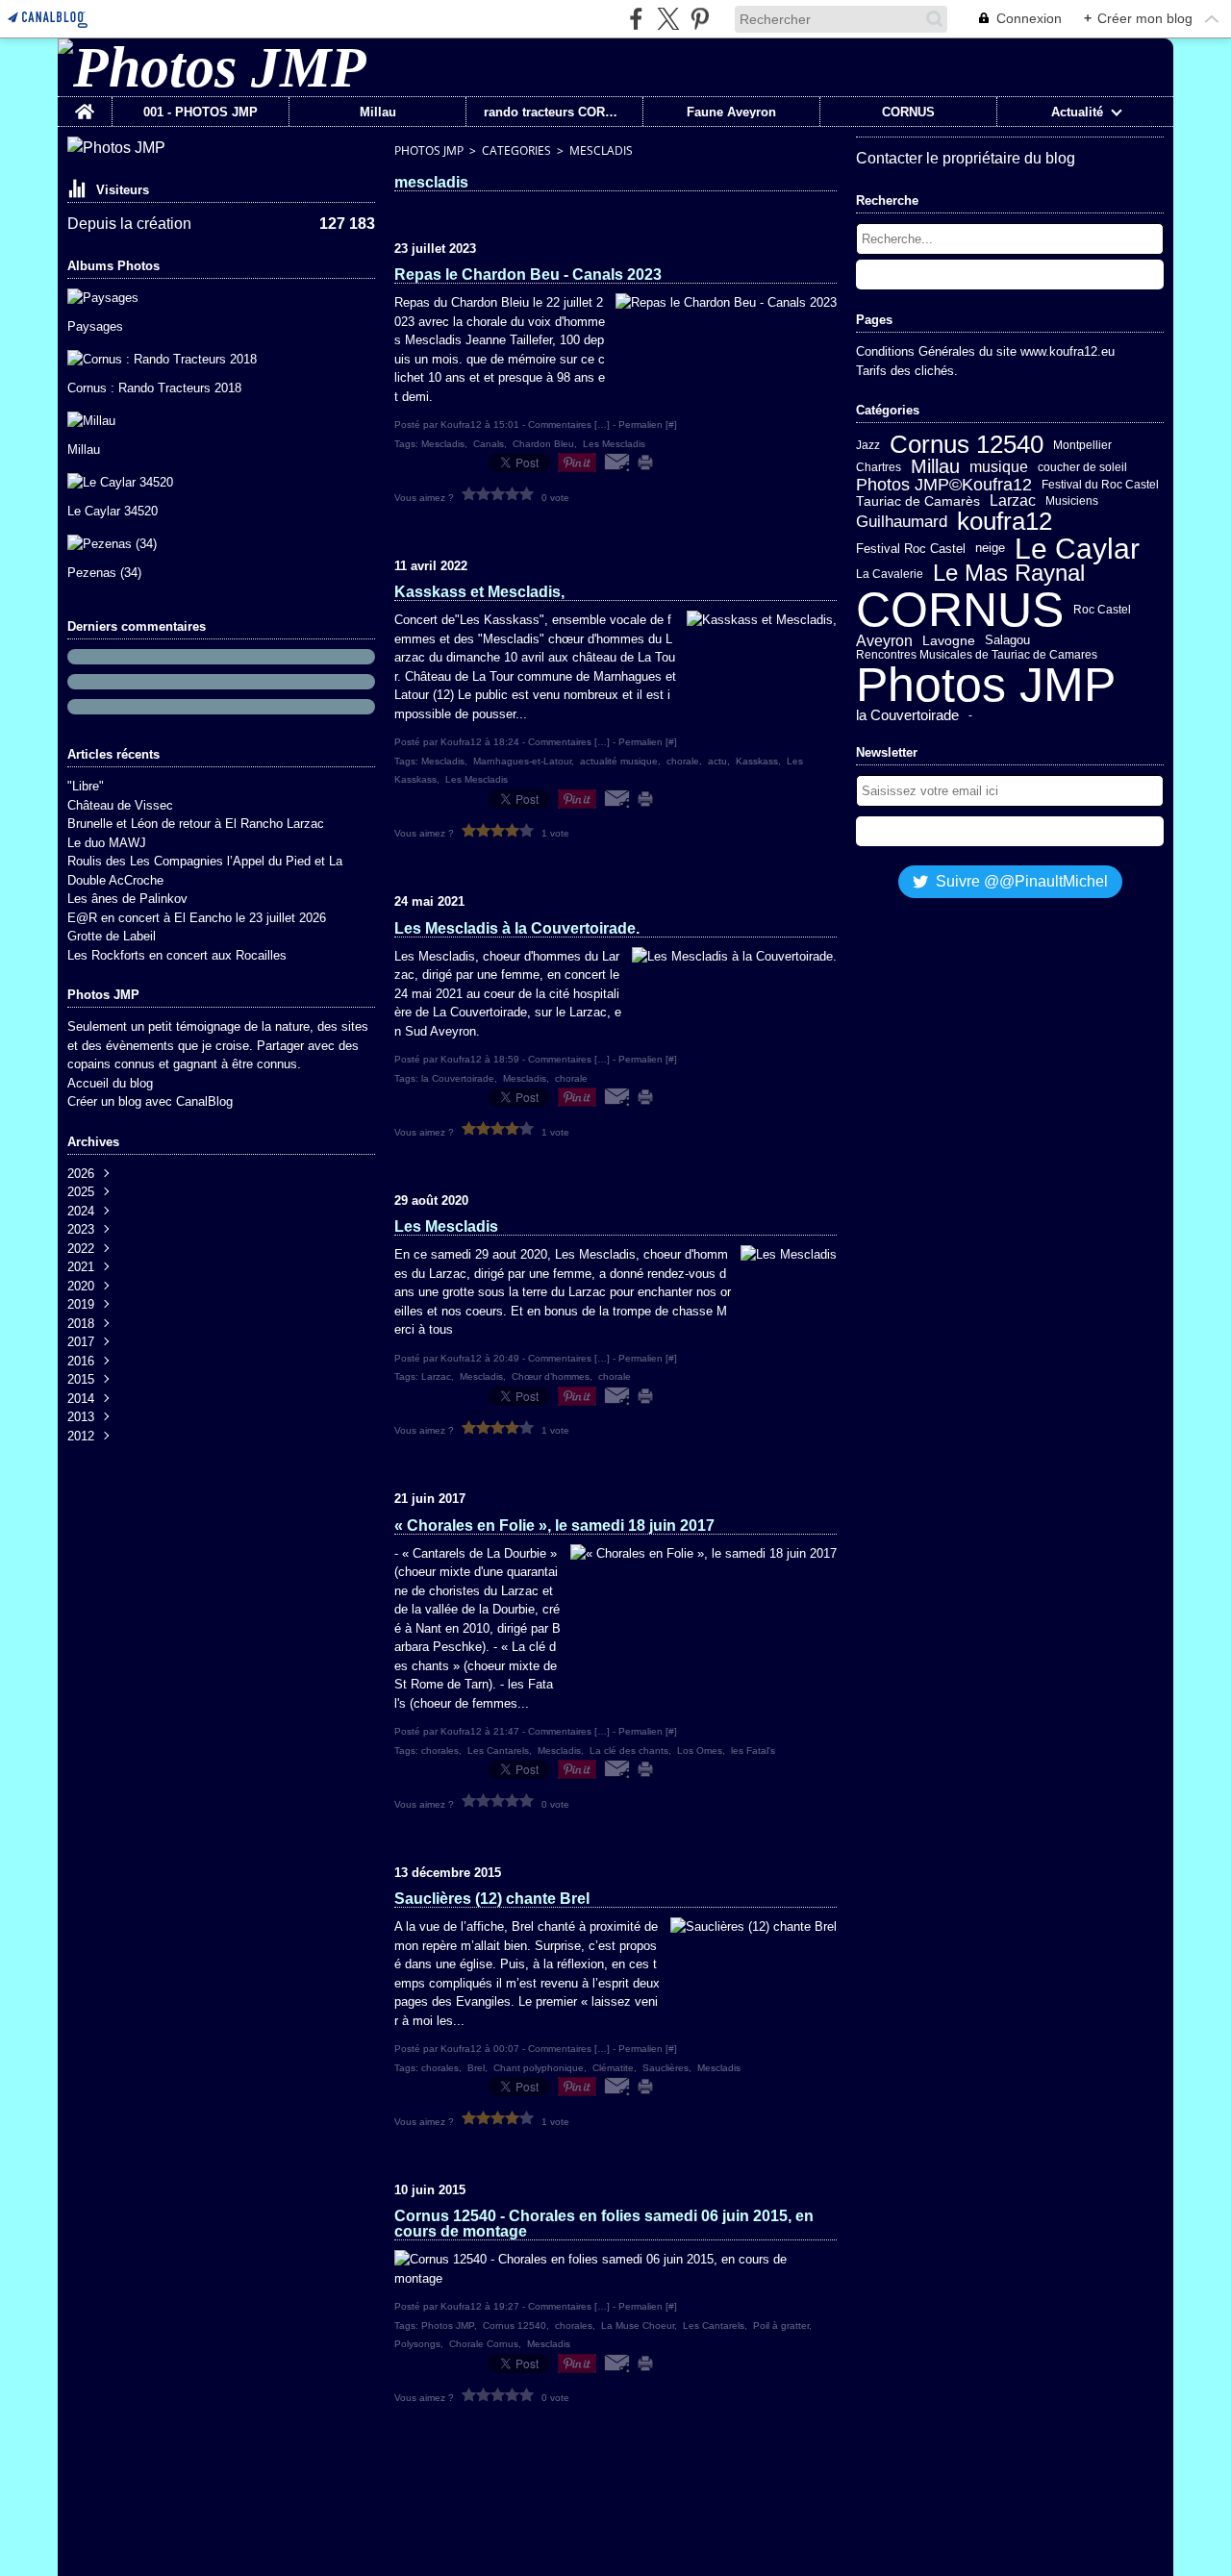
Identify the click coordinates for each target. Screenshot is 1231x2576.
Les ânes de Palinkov (127, 899)
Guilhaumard (902, 522)
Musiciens (1072, 501)
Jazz (868, 445)
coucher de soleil (1082, 467)
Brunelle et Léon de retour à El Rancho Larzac (196, 824)
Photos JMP (429, 150)
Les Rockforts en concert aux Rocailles (177, 955)
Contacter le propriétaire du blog (966, 158)
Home (85, 104)
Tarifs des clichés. (907, 371)
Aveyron (884, 641)
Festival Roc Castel (911, 549)
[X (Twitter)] (668, 19)
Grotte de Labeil (112, 936)
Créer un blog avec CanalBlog (150, 1101)
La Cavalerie (890, 574)
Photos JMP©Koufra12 (944, 485)
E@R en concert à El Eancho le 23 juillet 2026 (197, 918)
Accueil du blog (110, 1083)
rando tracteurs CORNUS (554, 112)
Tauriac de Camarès (918, 502)
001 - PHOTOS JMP (201, 112)
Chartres (879, 467)
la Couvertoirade (907, 716)
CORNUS (908, 112)
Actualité (1077, 112)
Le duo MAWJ (107, 843)
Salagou (1007, 641)
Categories (516, 150)
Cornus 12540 (967, 445)
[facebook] (636, 19)
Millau (378, 112)
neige (990, 549)
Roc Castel (1102, 610)
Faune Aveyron (731, 112)
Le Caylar (1077, 549)
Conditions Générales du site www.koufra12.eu (985, 351)
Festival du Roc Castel (1100, 485)
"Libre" (86, 786)
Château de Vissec (120, 805)
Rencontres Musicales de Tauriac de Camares (977, 655)
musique (999, 467)
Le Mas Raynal (1009, 574)
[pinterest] (700, 19)
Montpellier (1082, 445)
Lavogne (949, 641)
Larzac (1013, 501)
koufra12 (1005, 521)
